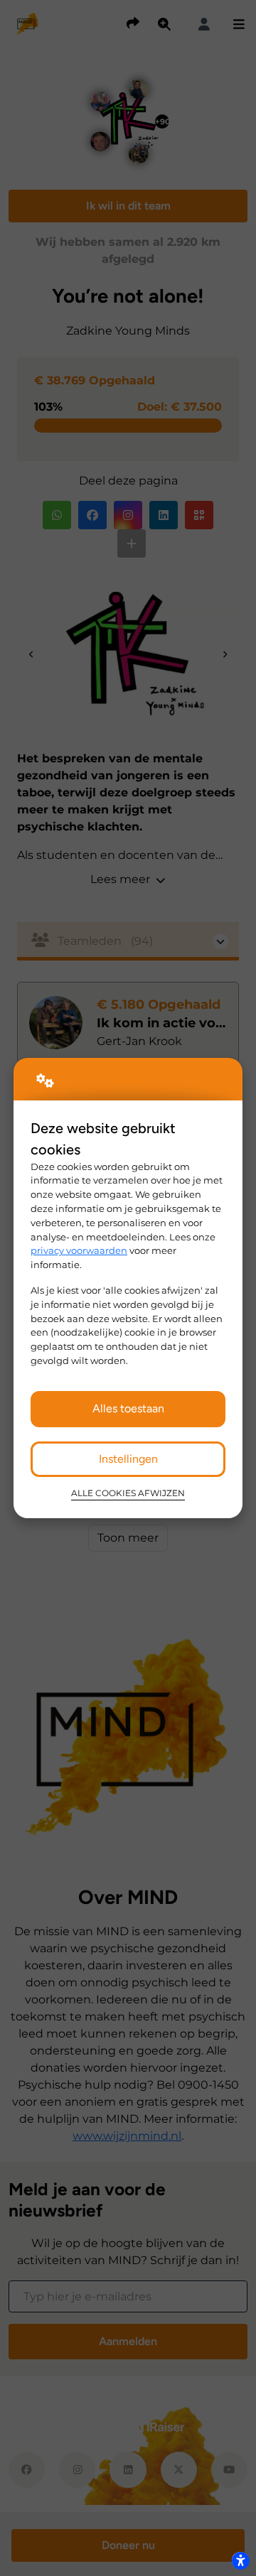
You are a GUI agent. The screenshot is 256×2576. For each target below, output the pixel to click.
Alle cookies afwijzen (128, 1493)
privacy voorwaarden (79, 1250)
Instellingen (128, 1459)
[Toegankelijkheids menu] (240, 2560)
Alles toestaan (128, 1408)
